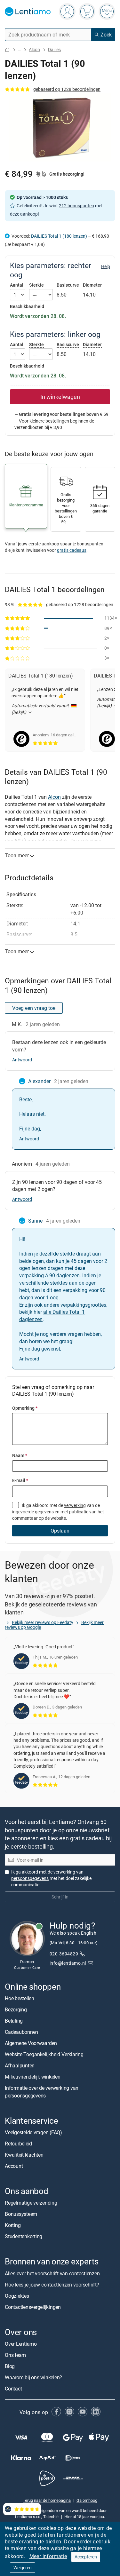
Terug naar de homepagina (47, 2501)
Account (14, 2166)
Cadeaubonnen (21, 2032)
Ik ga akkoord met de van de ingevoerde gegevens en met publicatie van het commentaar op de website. (58, 1512)
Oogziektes (17, 2296)
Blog (10, 2366)
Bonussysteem (21, 2214)
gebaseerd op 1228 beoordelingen (67, 89)
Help (106, 266)
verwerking (75, 1505)
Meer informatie (48, 2556)
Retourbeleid (18, 2144)
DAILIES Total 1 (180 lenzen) (60, 236)
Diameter (92, 285)
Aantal (17, 285)
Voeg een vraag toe (34, 1008)
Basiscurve (68, 285)
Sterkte (36, 285)
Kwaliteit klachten (24, 2155)
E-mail (20, 1480)
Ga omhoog (87, 2501)
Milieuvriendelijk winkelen (33, 2077)
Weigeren (23, 2568)
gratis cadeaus (72, 550)
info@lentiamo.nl (68, 1963)
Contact (13, 2389)
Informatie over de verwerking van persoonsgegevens (42, 2092)
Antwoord (22, 1060)
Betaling (14, 2021)
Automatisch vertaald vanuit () (40, 715)
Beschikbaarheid (27, 306)
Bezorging (16, 2009)
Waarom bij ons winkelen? (33, 2377)
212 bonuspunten (76, 206)
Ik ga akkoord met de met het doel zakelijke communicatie (51, 1878)
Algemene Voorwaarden (31, 2043)
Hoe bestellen (20, 1998)
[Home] (7, 50)
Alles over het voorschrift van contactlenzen (52, 2273)
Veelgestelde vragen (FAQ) (33, 2132)
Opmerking (25, 1408)
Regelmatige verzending (31, 2203)
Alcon (34, 49)
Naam (20, 1455)
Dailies (54, 49)
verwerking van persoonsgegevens (47, 1875)
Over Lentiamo (21, 2344)
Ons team (15, 2355)
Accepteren (86, 2557)
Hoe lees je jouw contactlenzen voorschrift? (52, 2285)
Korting (13, 2225)
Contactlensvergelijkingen (33, 2307)
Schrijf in (60, 1897)
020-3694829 (64, 1954)
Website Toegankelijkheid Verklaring (44, 2054)
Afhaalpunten (20, 2065)
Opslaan (60, 1531)
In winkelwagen (60, 397)
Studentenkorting (24, 2236)
